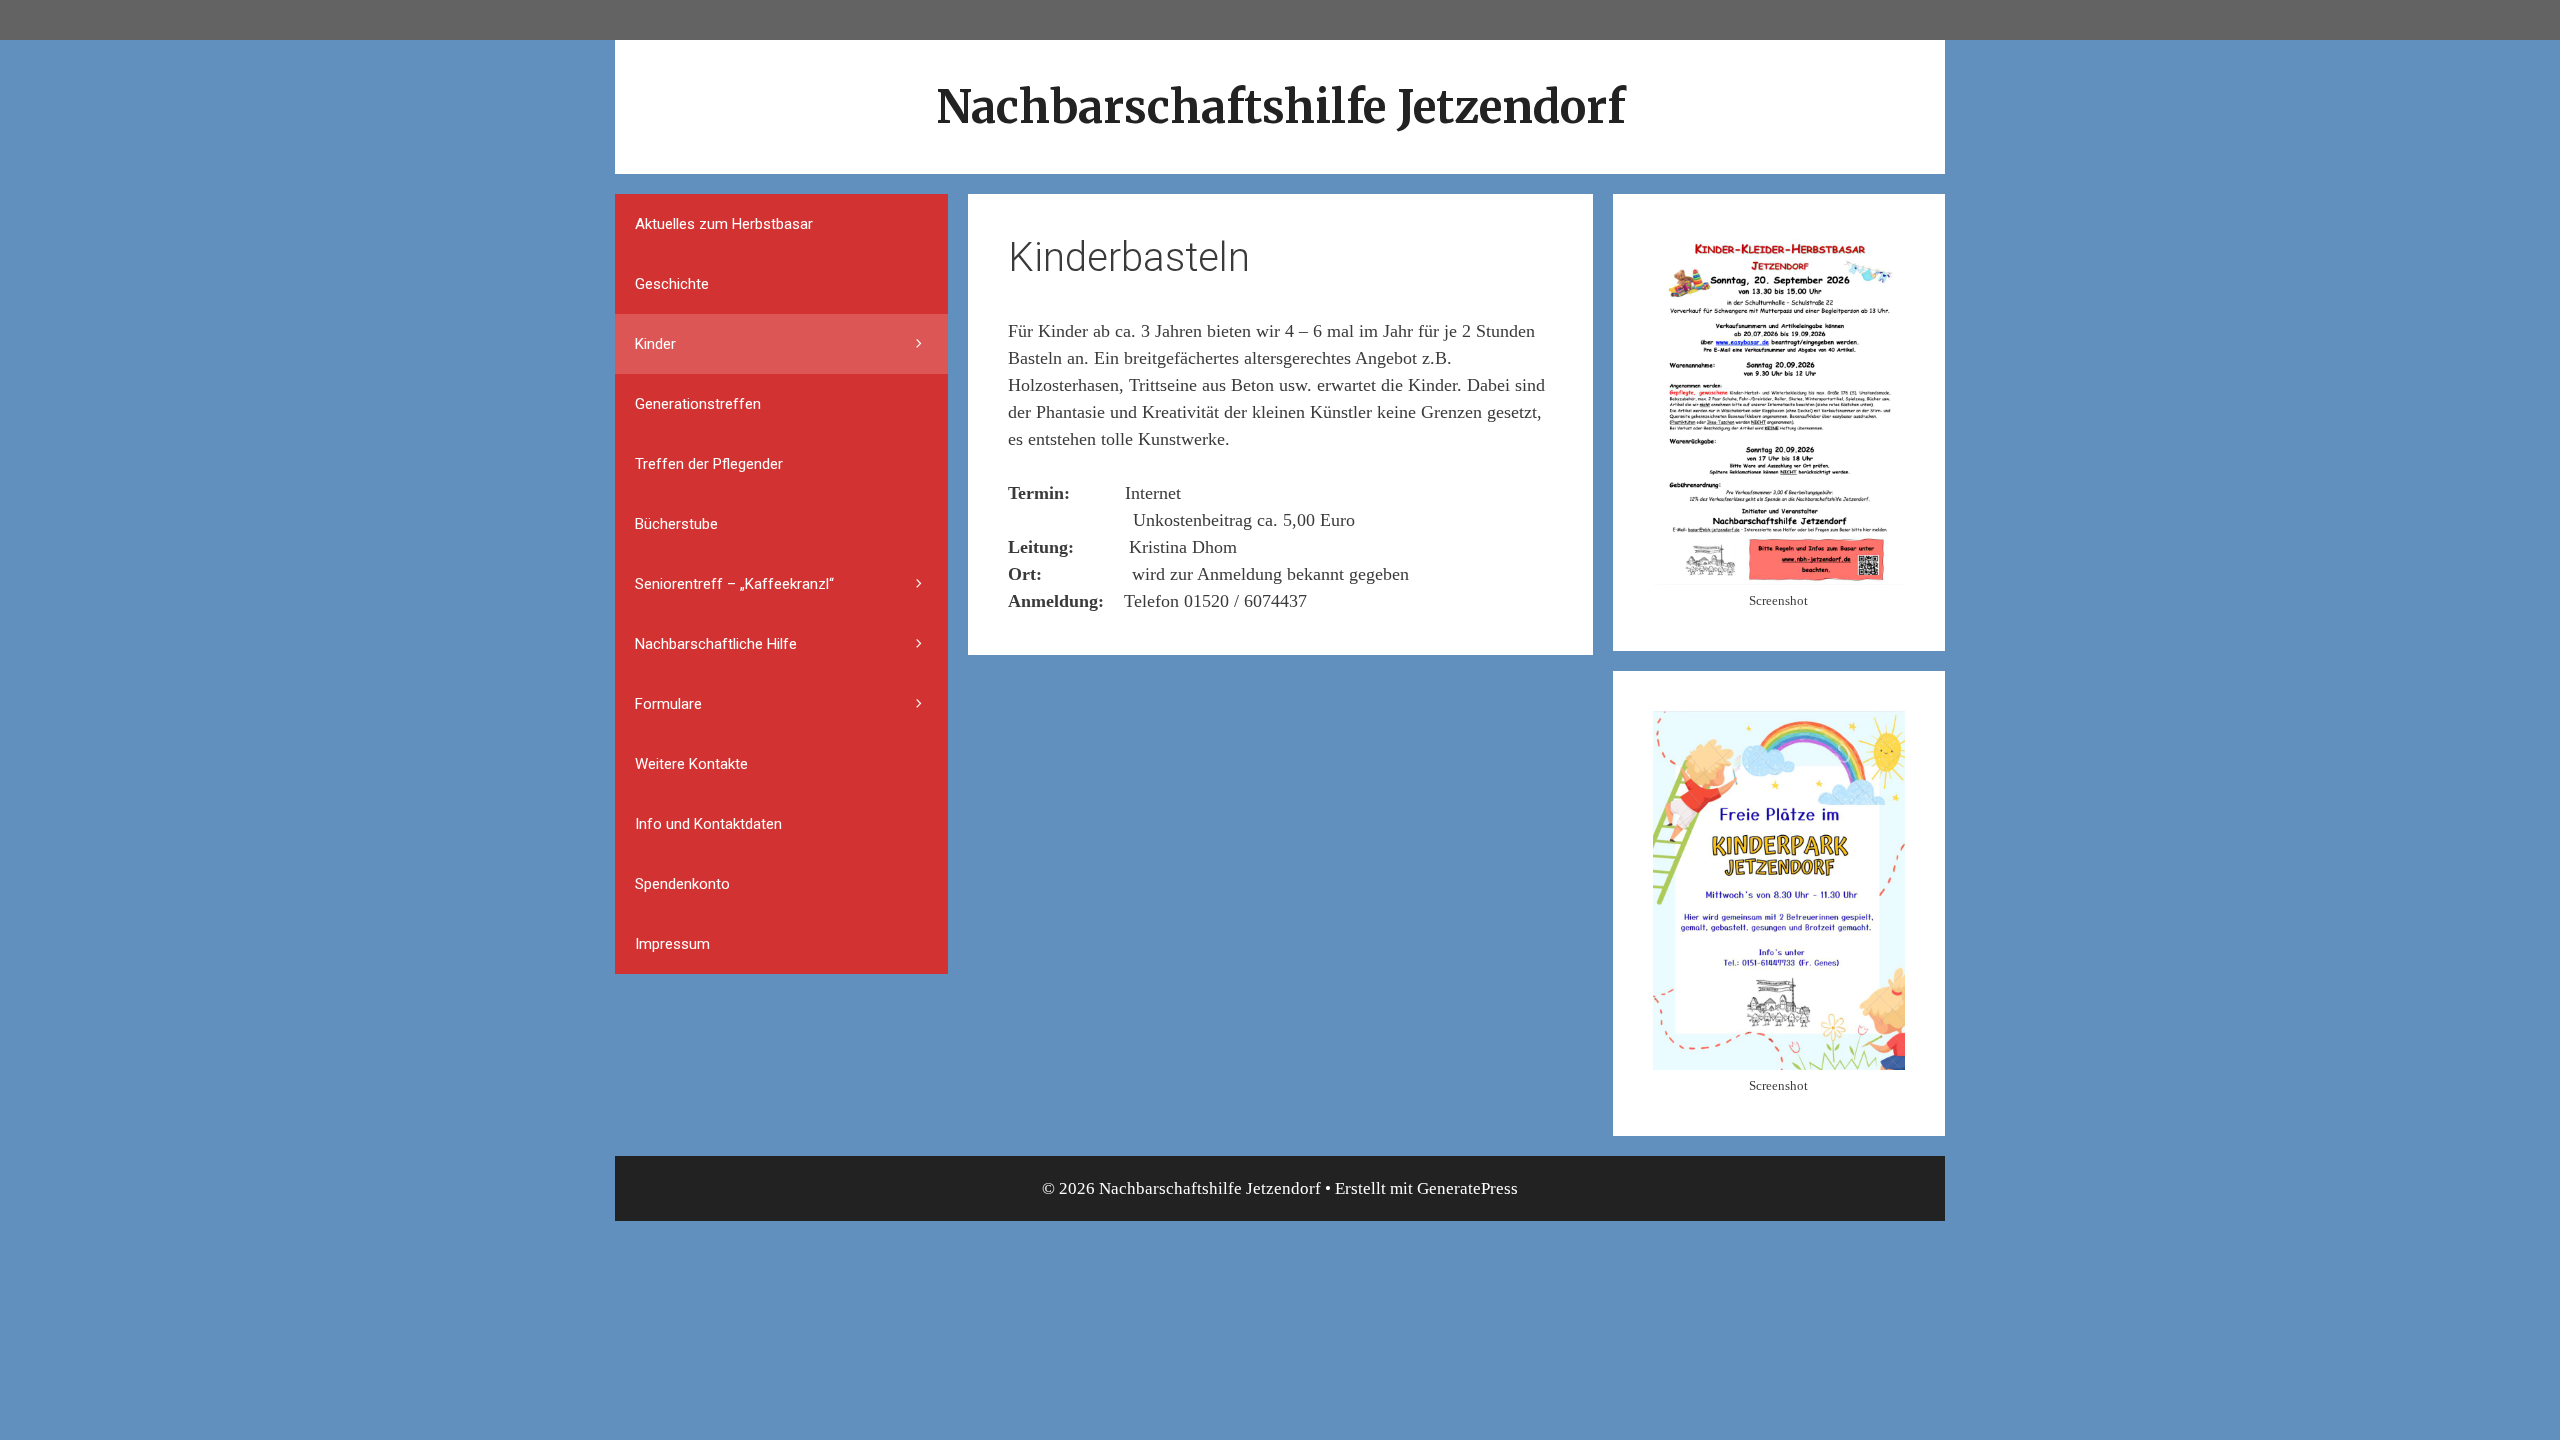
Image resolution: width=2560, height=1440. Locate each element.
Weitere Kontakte (691, 764)
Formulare (668, 704)
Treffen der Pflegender (709, 464)
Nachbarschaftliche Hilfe (716, 644)
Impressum (672, 944)
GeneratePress (1467, 1188)
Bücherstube (676, 524)
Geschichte (672, 284)
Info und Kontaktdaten (708, 824)
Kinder (655, 344)
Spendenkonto (682, 884)
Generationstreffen (698, 404)
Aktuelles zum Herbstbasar (724, 224)
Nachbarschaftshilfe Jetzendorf (1280, 107)
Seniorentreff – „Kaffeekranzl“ (734, 584)
